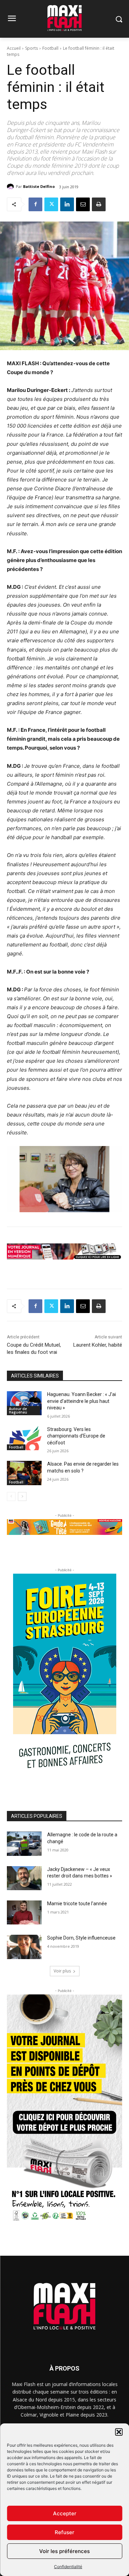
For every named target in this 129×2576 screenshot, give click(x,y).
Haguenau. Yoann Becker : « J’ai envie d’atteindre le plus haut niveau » (82, 1401)
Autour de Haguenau (18, 1410)
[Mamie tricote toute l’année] (24, 1912)
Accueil (14, 48)
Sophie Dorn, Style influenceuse (81, 1938)
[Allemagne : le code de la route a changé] (24, 1844)
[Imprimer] (99, 204)
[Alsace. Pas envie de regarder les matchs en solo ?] (24, 1473)
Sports (31, 48)
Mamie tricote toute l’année (77, 1904)
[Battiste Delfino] (11, 187)
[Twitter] (51, 204)
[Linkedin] (67, 204)
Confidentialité (68, 2567)
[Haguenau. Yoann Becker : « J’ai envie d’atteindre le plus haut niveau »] (24, 1403)
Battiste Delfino (39, 186)
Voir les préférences (64, 2551)
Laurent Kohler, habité (98, 1345)
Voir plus (62, 1971)
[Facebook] (35, 204)
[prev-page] (11, 1496)
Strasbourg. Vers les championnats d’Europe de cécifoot (76, 1436)
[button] (119, 2432)
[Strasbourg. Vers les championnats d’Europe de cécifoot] (24, 1438)
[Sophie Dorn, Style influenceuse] (24, 1947)
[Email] (83, 204)
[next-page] (22, 1496)
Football (50, 48)
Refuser (64, 2532)
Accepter (65, 2513)
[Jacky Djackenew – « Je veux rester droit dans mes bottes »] (24, 1878)
